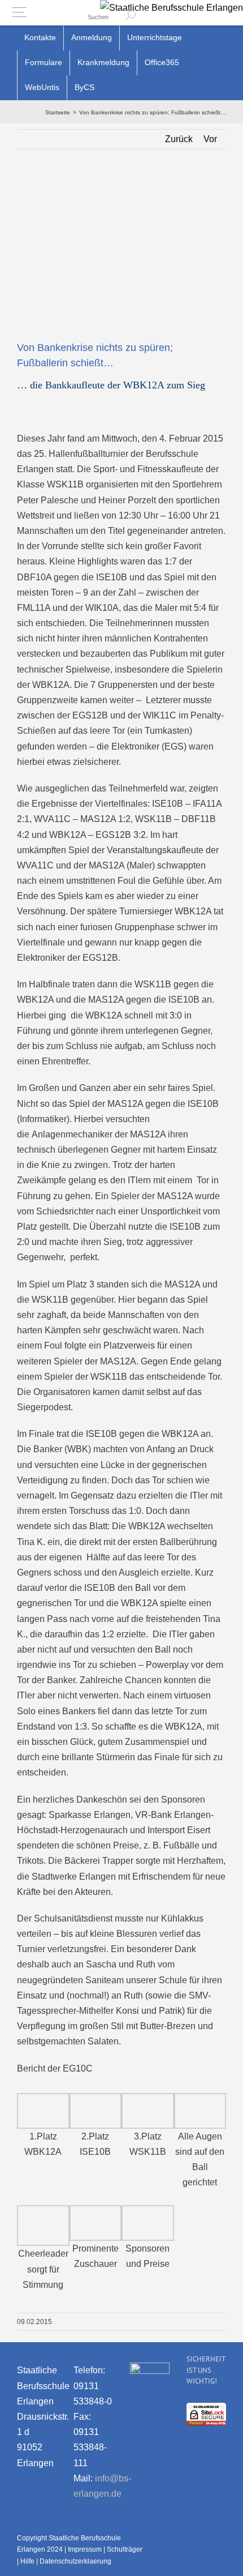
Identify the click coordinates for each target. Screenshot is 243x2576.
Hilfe (27, 2561)
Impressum (85, 2549)
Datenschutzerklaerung (75, 2561)
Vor (210, 139)
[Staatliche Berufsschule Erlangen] (172, 8)
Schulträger (125, 2549)
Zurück (179, 139)
